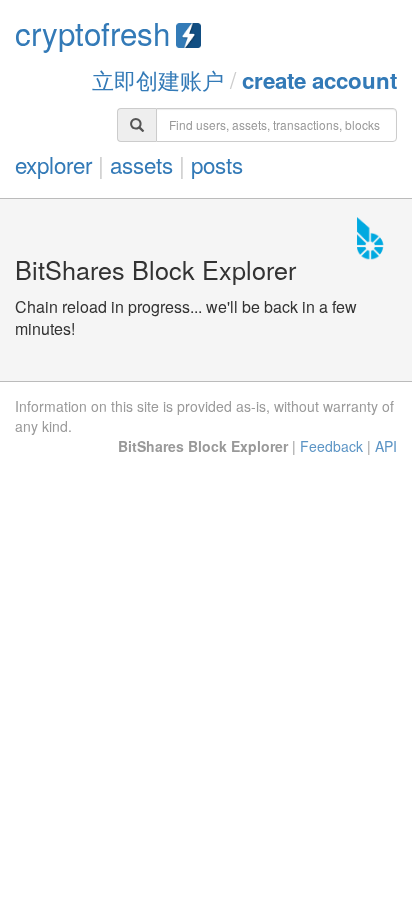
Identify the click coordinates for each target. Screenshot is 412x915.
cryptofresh (92, 32)
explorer (53, 164)
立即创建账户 (158, 79)
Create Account (319, 80)
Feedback (331, 446)
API (386, 446)
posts (217, 164)
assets (141, 164)
